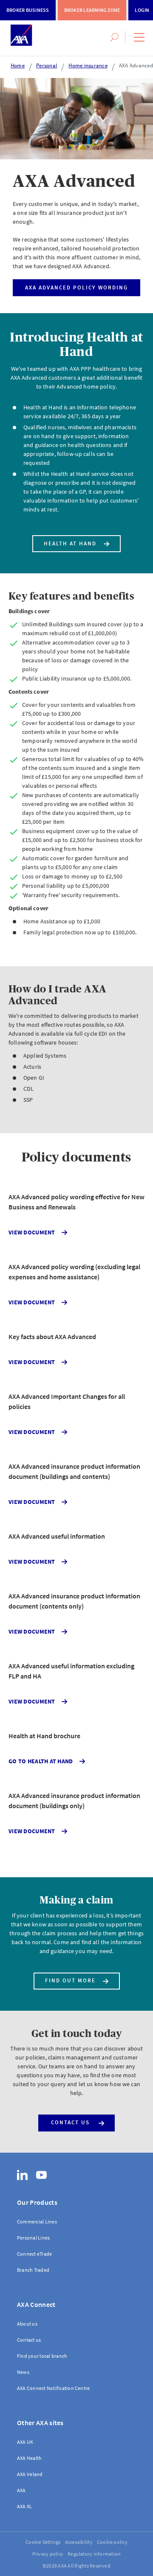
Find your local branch (42, 2356)
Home (18, 65)
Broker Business (28, 10)
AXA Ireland (30, 2474)
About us (27, 2324)
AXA (21, 2490)
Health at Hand (70, 543)
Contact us (70, 2122)
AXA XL (24, 2506)
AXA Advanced (136, 65)
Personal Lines (33, 2238)
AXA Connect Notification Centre (53, 2388)
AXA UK (25, 2442)
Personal (47, 65)
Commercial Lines (37, 2222)
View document (33, 1232)
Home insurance (88, 65)
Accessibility (79, 2542)
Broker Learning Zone (92, 10)
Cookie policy (112, 2542)
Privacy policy (48, 2554)
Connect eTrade (34, 2254)
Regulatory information (94, 2554)
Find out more (70, 1980)
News (23, 2372)
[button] (139, 37)
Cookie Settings (43, 2542)
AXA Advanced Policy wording (76, 288)
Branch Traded (33, 2270)
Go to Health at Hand (41, 1761)
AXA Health (29, 2458)
